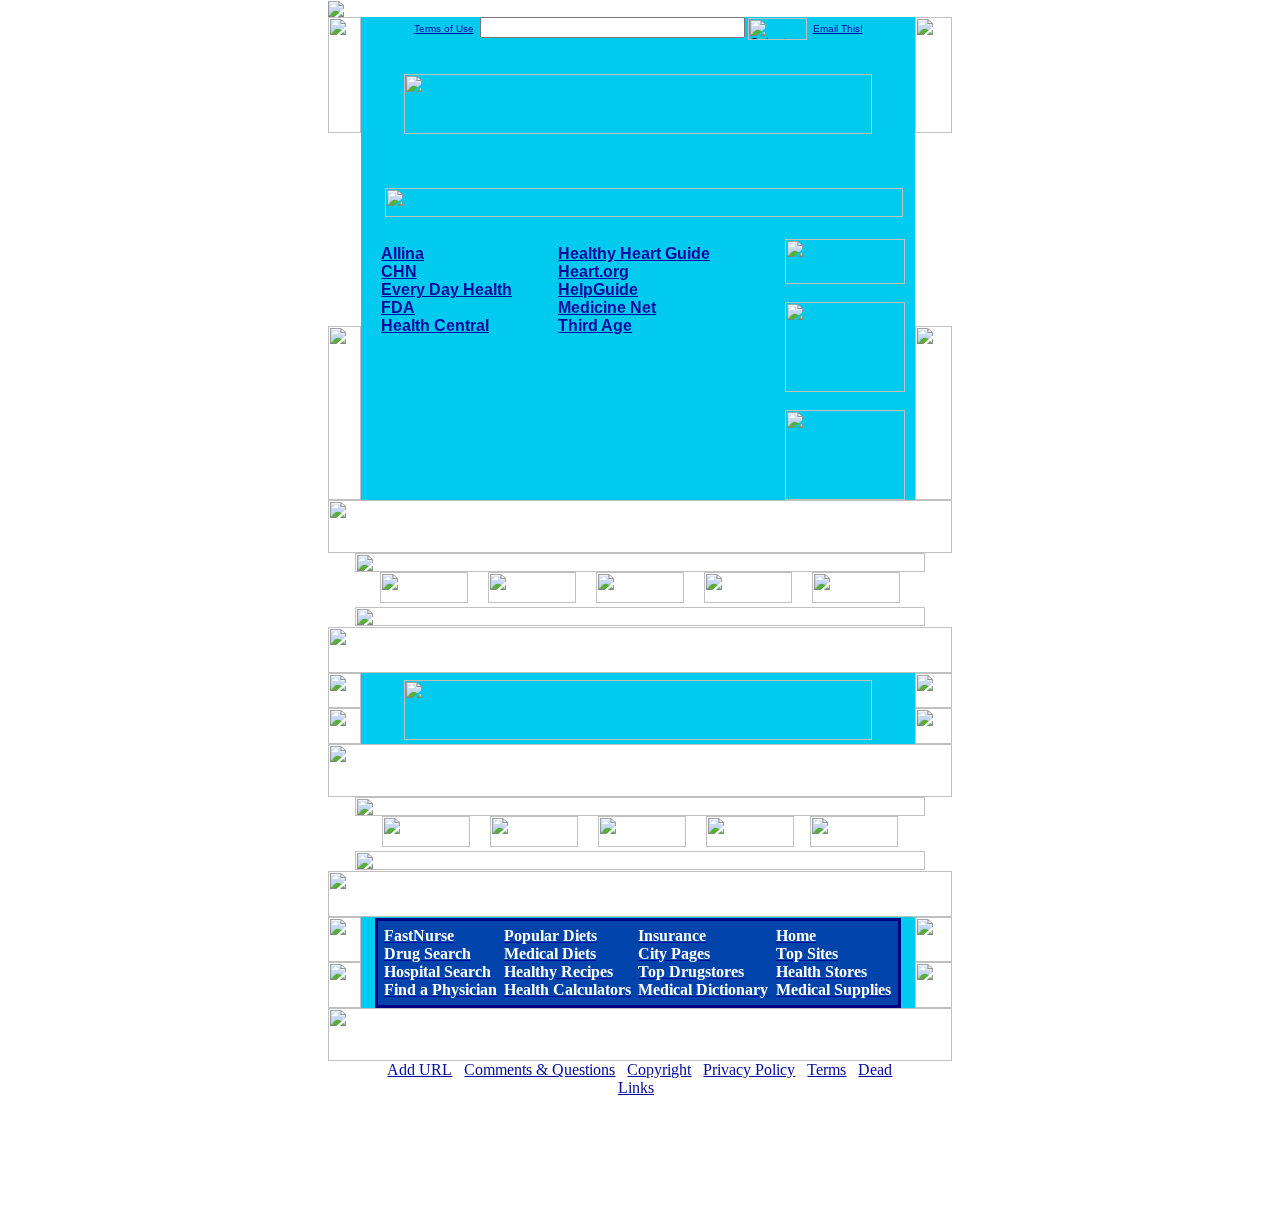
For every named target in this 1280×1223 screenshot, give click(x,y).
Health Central (435, 325)
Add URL (419, 1069)
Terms (826, 1069)
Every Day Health (446, 289)
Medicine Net (607, 307)
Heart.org (593, 271)
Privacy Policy (749, 1069)
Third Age (595, 325)
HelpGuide (598, 289)
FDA (398, 307)
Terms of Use (444, 28)
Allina (402, 253)
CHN (399, 271)
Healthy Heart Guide (634, 253)
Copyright (659, 1069)
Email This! (838, 28)
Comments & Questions (539, 1069)
